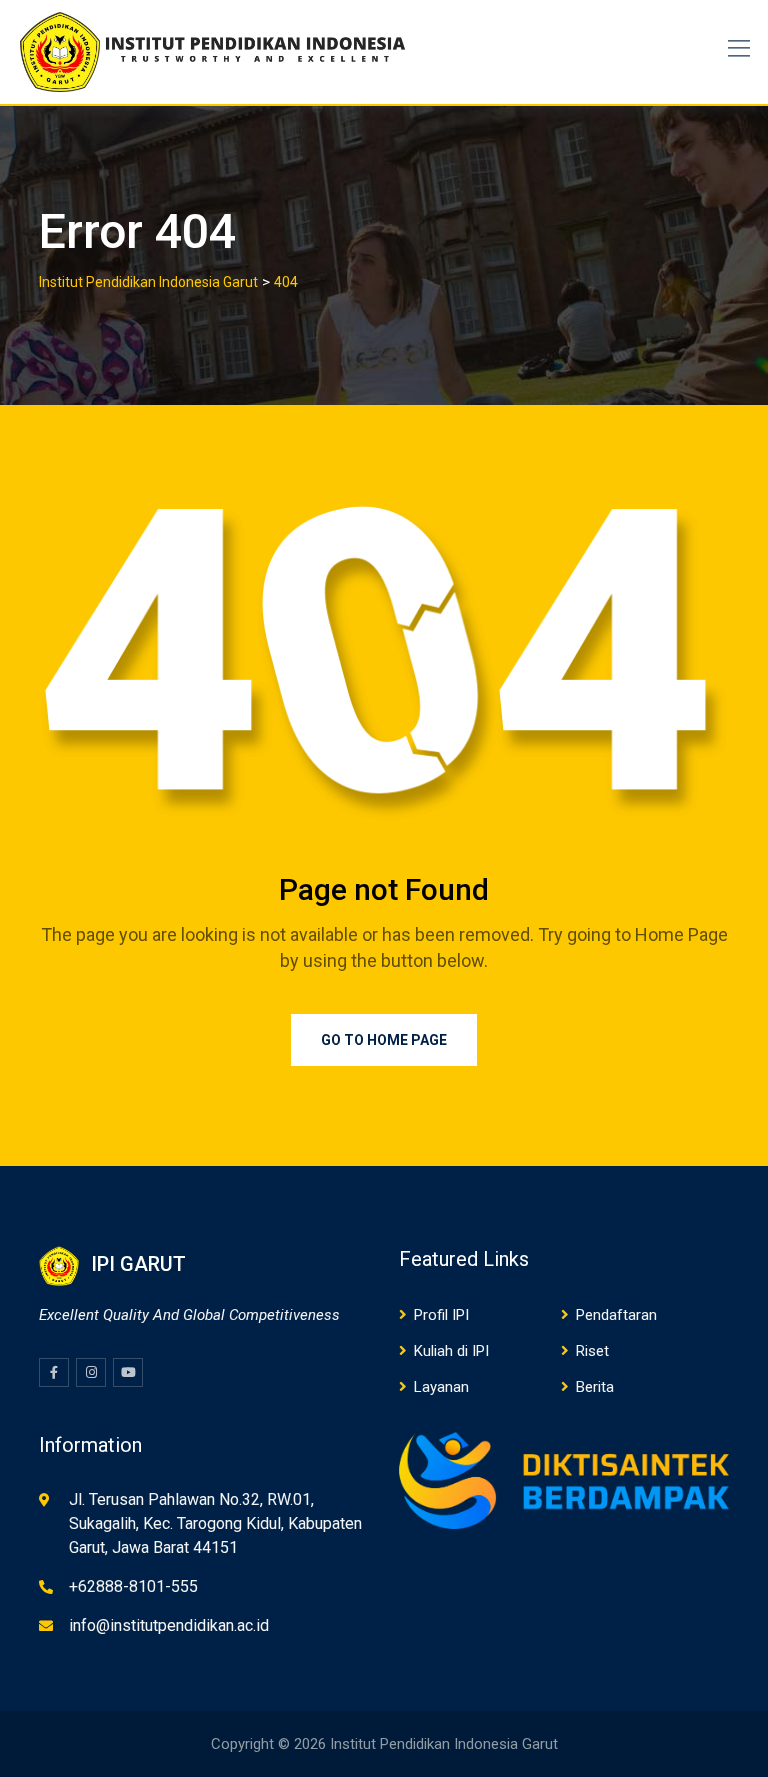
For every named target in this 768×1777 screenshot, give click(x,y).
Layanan (441, 1387)
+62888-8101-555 (133, 1586)
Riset (592, 1351)
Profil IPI (441, 1315)
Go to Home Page (384, 1040)
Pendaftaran (616, 1315)
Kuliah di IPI (451, 1351)
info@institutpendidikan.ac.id (169, 1625)
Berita (595, 1387)
